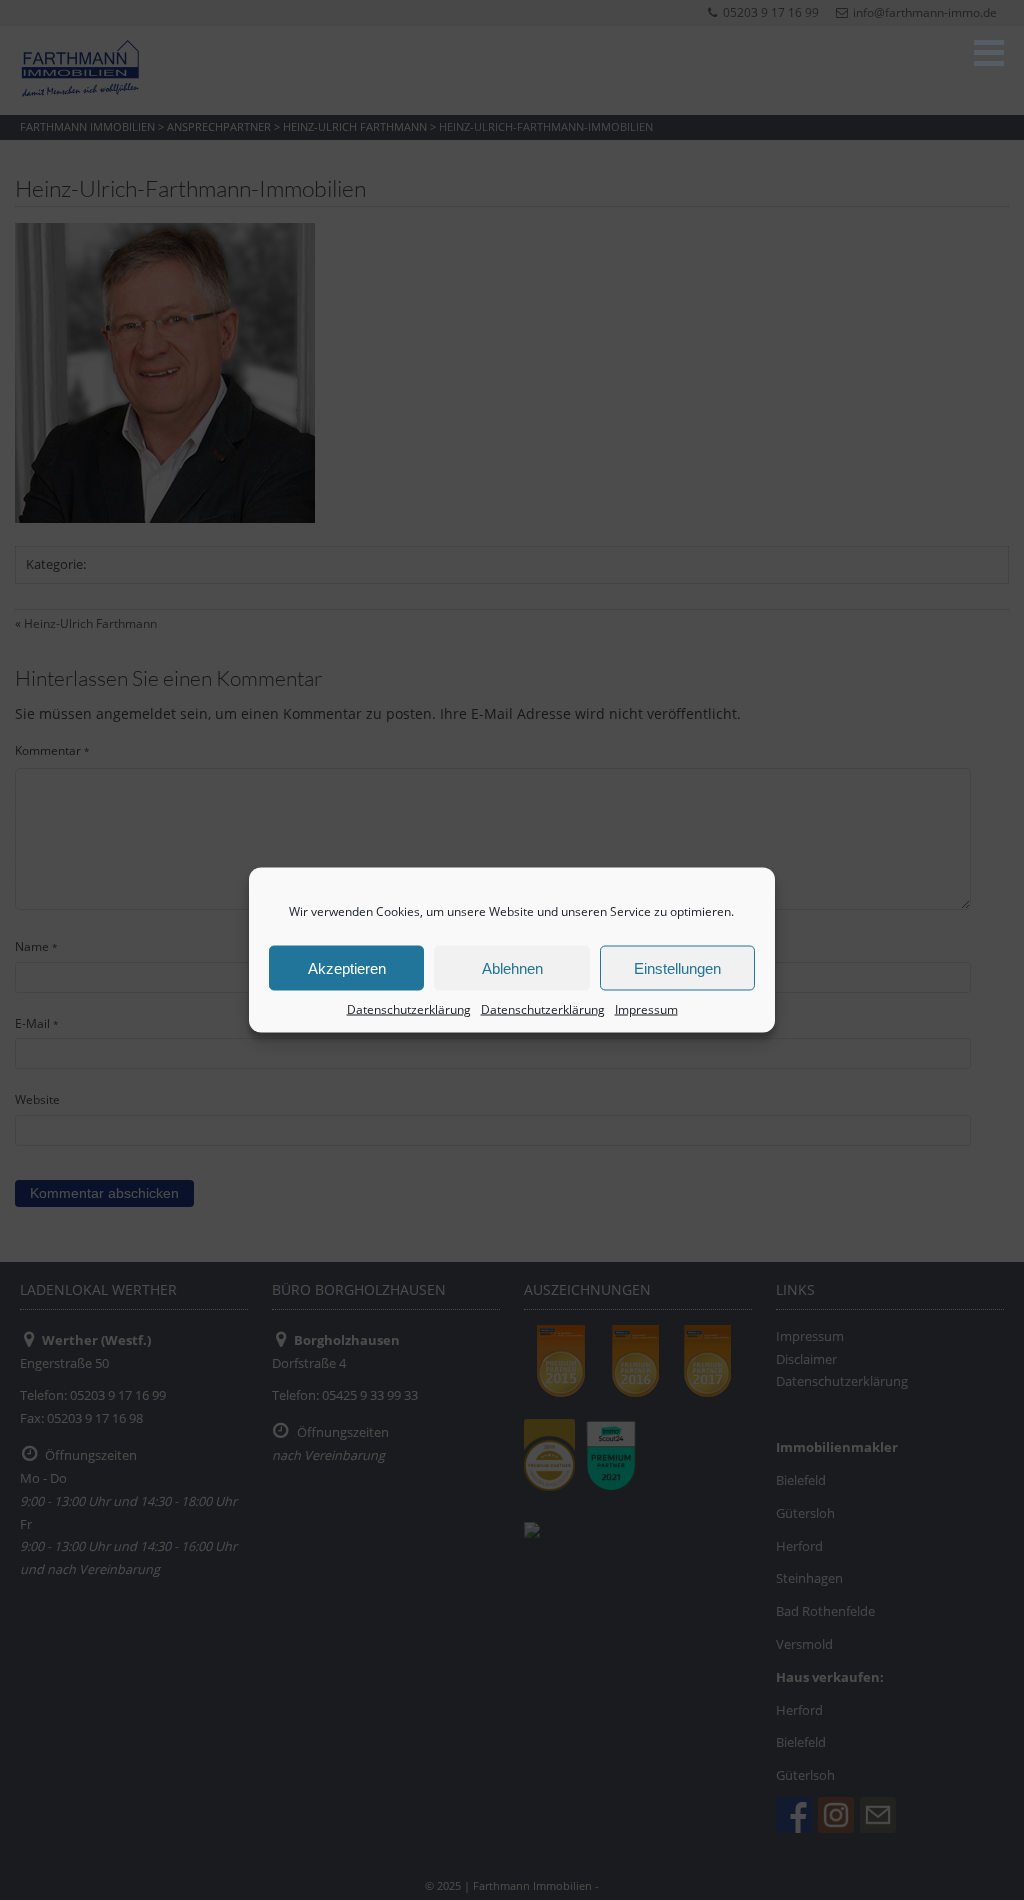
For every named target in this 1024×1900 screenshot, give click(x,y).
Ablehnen (512, 967)
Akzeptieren (347, 967)
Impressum (646, 1009)
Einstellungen (677, 967)
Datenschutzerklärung (409, 1009)
